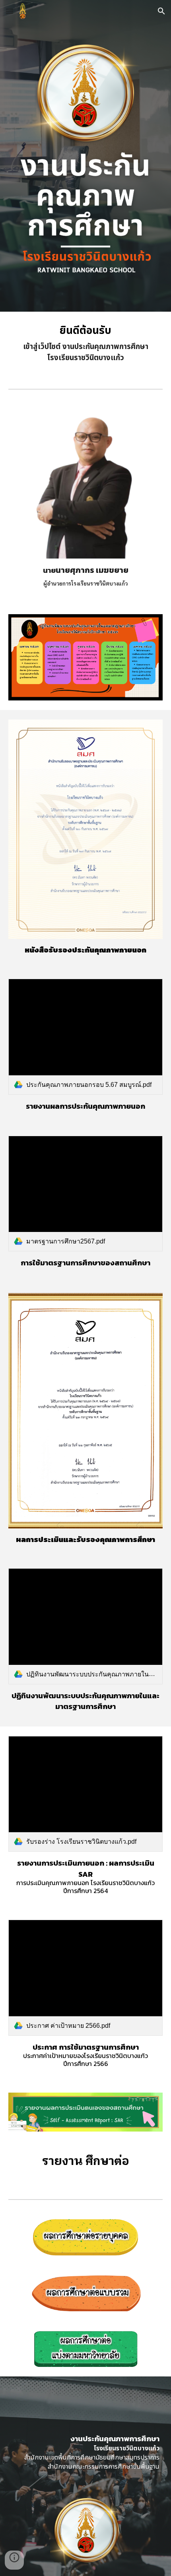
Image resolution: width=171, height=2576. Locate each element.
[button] (10, 11)
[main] (86, 344)
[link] (86, 1037)
